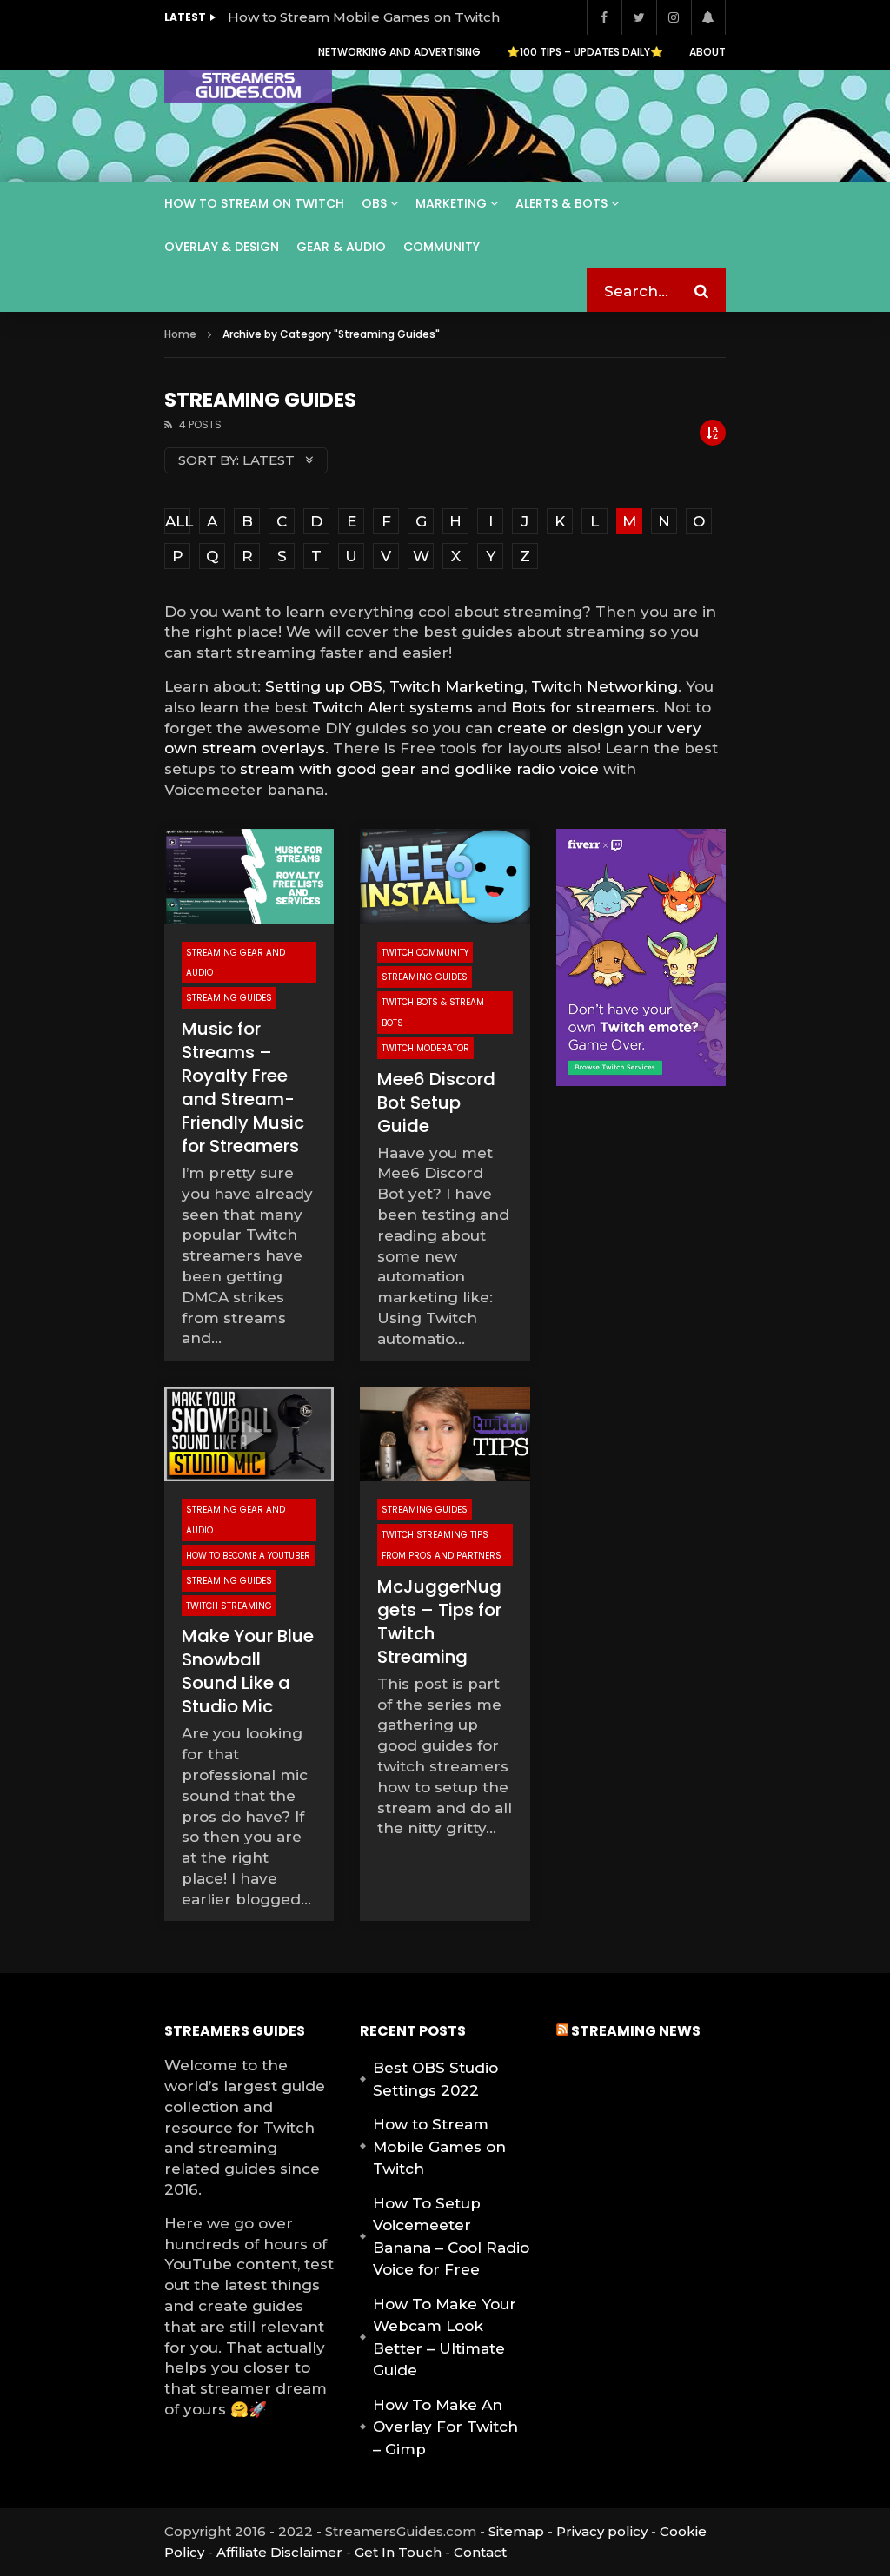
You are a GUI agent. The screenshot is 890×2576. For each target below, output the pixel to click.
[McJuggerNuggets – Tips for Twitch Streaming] (445, 1434)
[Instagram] (674, 17)
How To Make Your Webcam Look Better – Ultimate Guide (445, 2338)
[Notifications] (708, 17)
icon (249, 1434)
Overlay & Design (222, 247)
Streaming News (636, 2031)
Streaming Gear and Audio (236, 963)
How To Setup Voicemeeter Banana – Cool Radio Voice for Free (451, 2237)
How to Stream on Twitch (254, 203)
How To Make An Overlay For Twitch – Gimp (445, 2427)
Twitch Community (425, 953)
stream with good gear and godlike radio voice (419, 769)
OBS (374, 203)
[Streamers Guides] (248, 86)
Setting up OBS (324, 686)
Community (442, 247)
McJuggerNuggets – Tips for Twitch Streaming (439, 1622)
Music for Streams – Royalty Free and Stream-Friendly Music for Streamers (243, 1087)
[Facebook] (604, 17)
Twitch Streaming (229, 1606)
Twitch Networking (604, 686)
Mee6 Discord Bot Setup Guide (436, 1103)
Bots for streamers (583, 707)
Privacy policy (602, 2531)
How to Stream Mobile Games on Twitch (364, 17)
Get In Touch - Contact (431, 2552)
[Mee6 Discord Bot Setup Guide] (445, 877)
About (707, 52)
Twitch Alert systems (392, 707)
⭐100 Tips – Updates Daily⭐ (585, 52)
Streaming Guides (229, 998)
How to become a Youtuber (248, 1556)
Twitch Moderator (425, 1048)
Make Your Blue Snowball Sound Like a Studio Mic (248, 1671)
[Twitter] (639, 17)
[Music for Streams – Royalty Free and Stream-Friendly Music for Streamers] (249, 877)
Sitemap (516, 2531)
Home (180, 334)
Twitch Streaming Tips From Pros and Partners (442, 1545)
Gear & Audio (341, 247)
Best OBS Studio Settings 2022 (435, 2079)
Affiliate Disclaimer (279, 2552)
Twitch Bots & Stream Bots (433, 1013)
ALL (178, 521)
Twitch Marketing (457, 686)
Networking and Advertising (399, 52)
